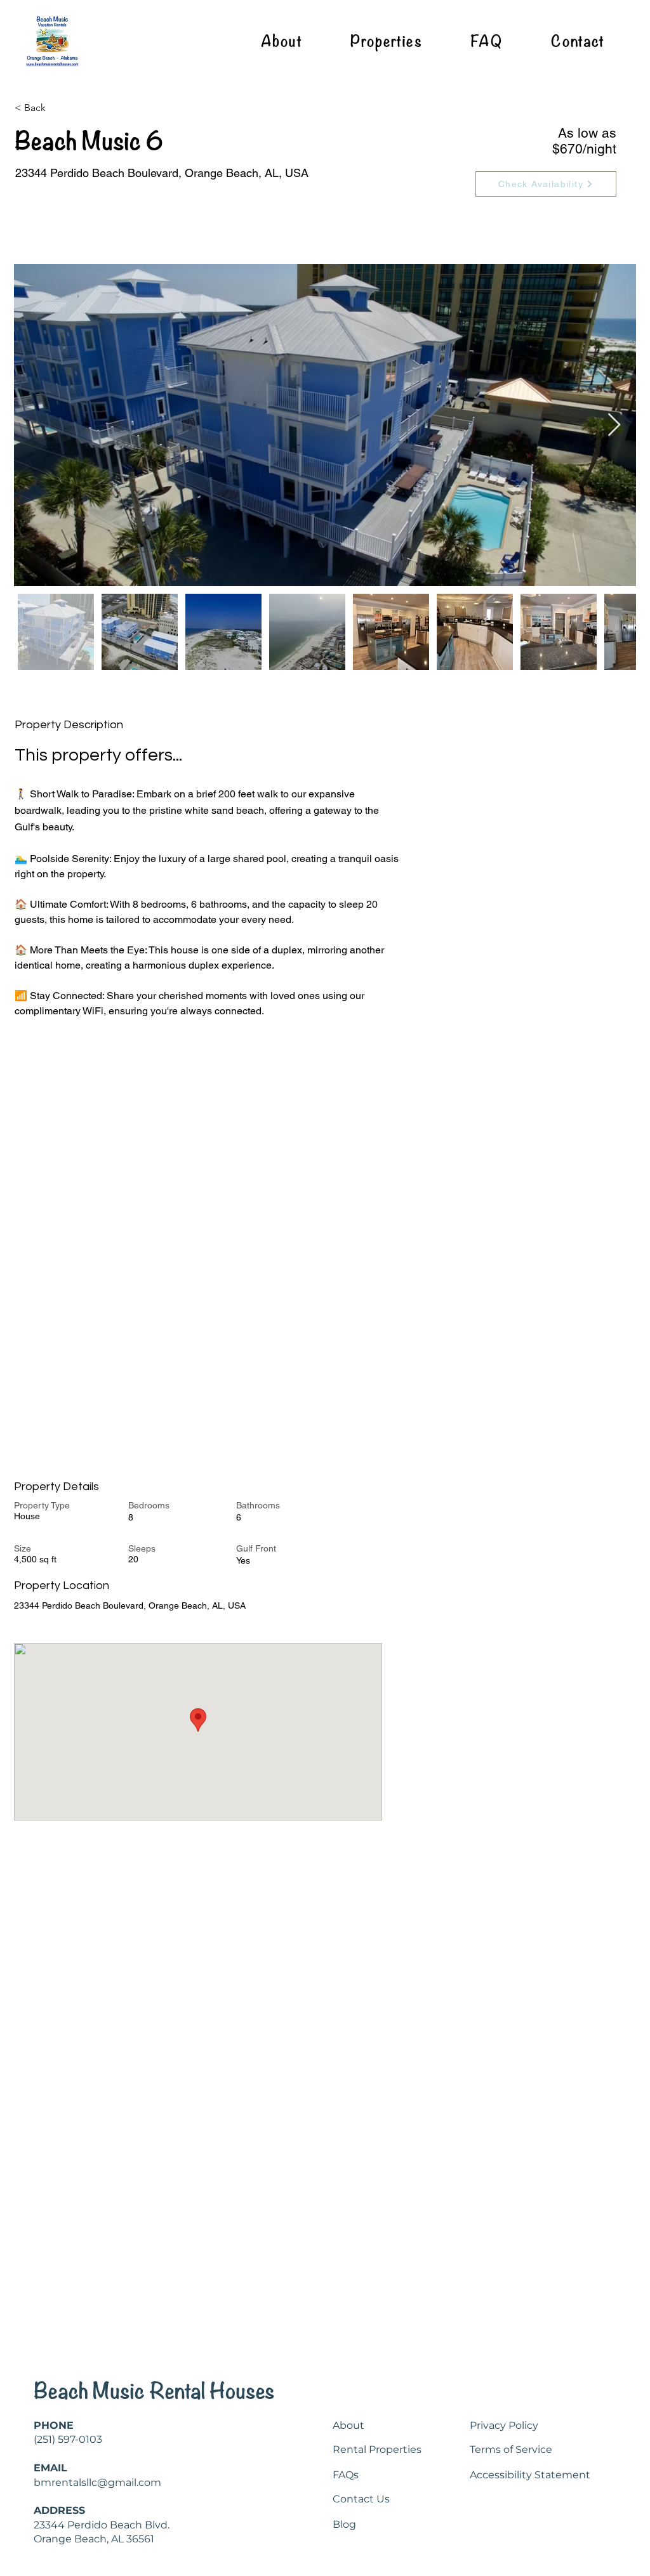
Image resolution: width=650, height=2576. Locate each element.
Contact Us (361, 2499)
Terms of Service (511, 2449)
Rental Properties (377, 2449)
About (348, 2425)
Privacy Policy (504, 2425)
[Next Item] (614, 425)
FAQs (346, 2475)
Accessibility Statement (530, 2475)
